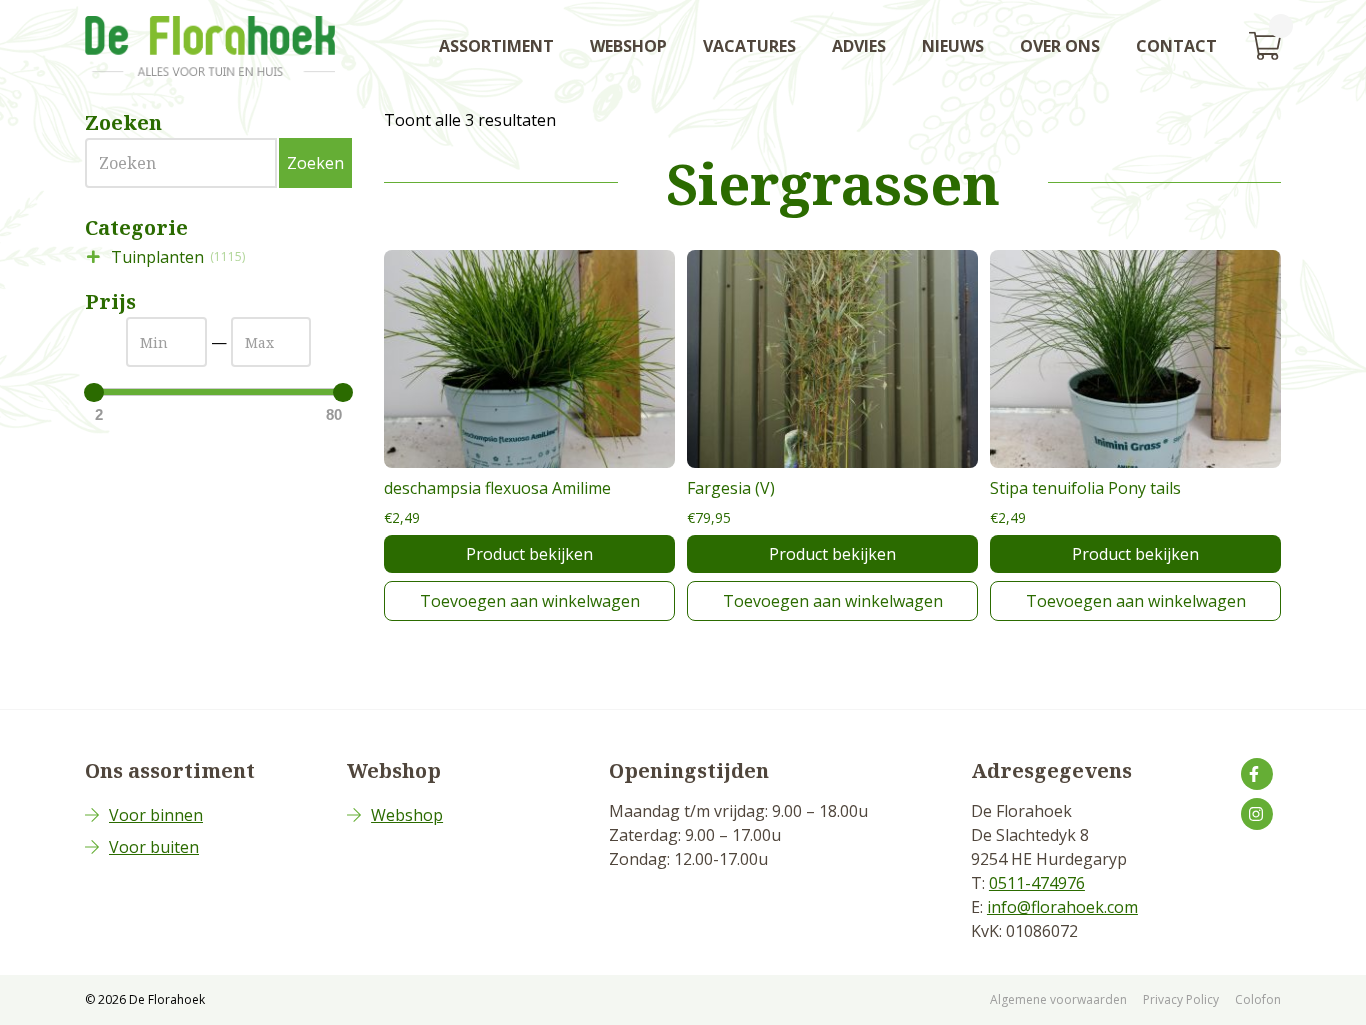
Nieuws (953, 46)
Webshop (628, 46)
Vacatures (749, 46)
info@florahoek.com (1062, 907)
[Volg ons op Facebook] (1257, 774)
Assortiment (496, 46)
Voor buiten (154, 847)
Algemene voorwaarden (1058, 999)
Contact (1176, 46)
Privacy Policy (1181, 999)
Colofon (1258, 999)
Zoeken (315, 163)
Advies (859, 46)
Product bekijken (529, 554)
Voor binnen (156, 815)
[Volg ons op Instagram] (1257, 814)
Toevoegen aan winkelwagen (530, 601)
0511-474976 (1037, 883)
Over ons (1060, 46)
